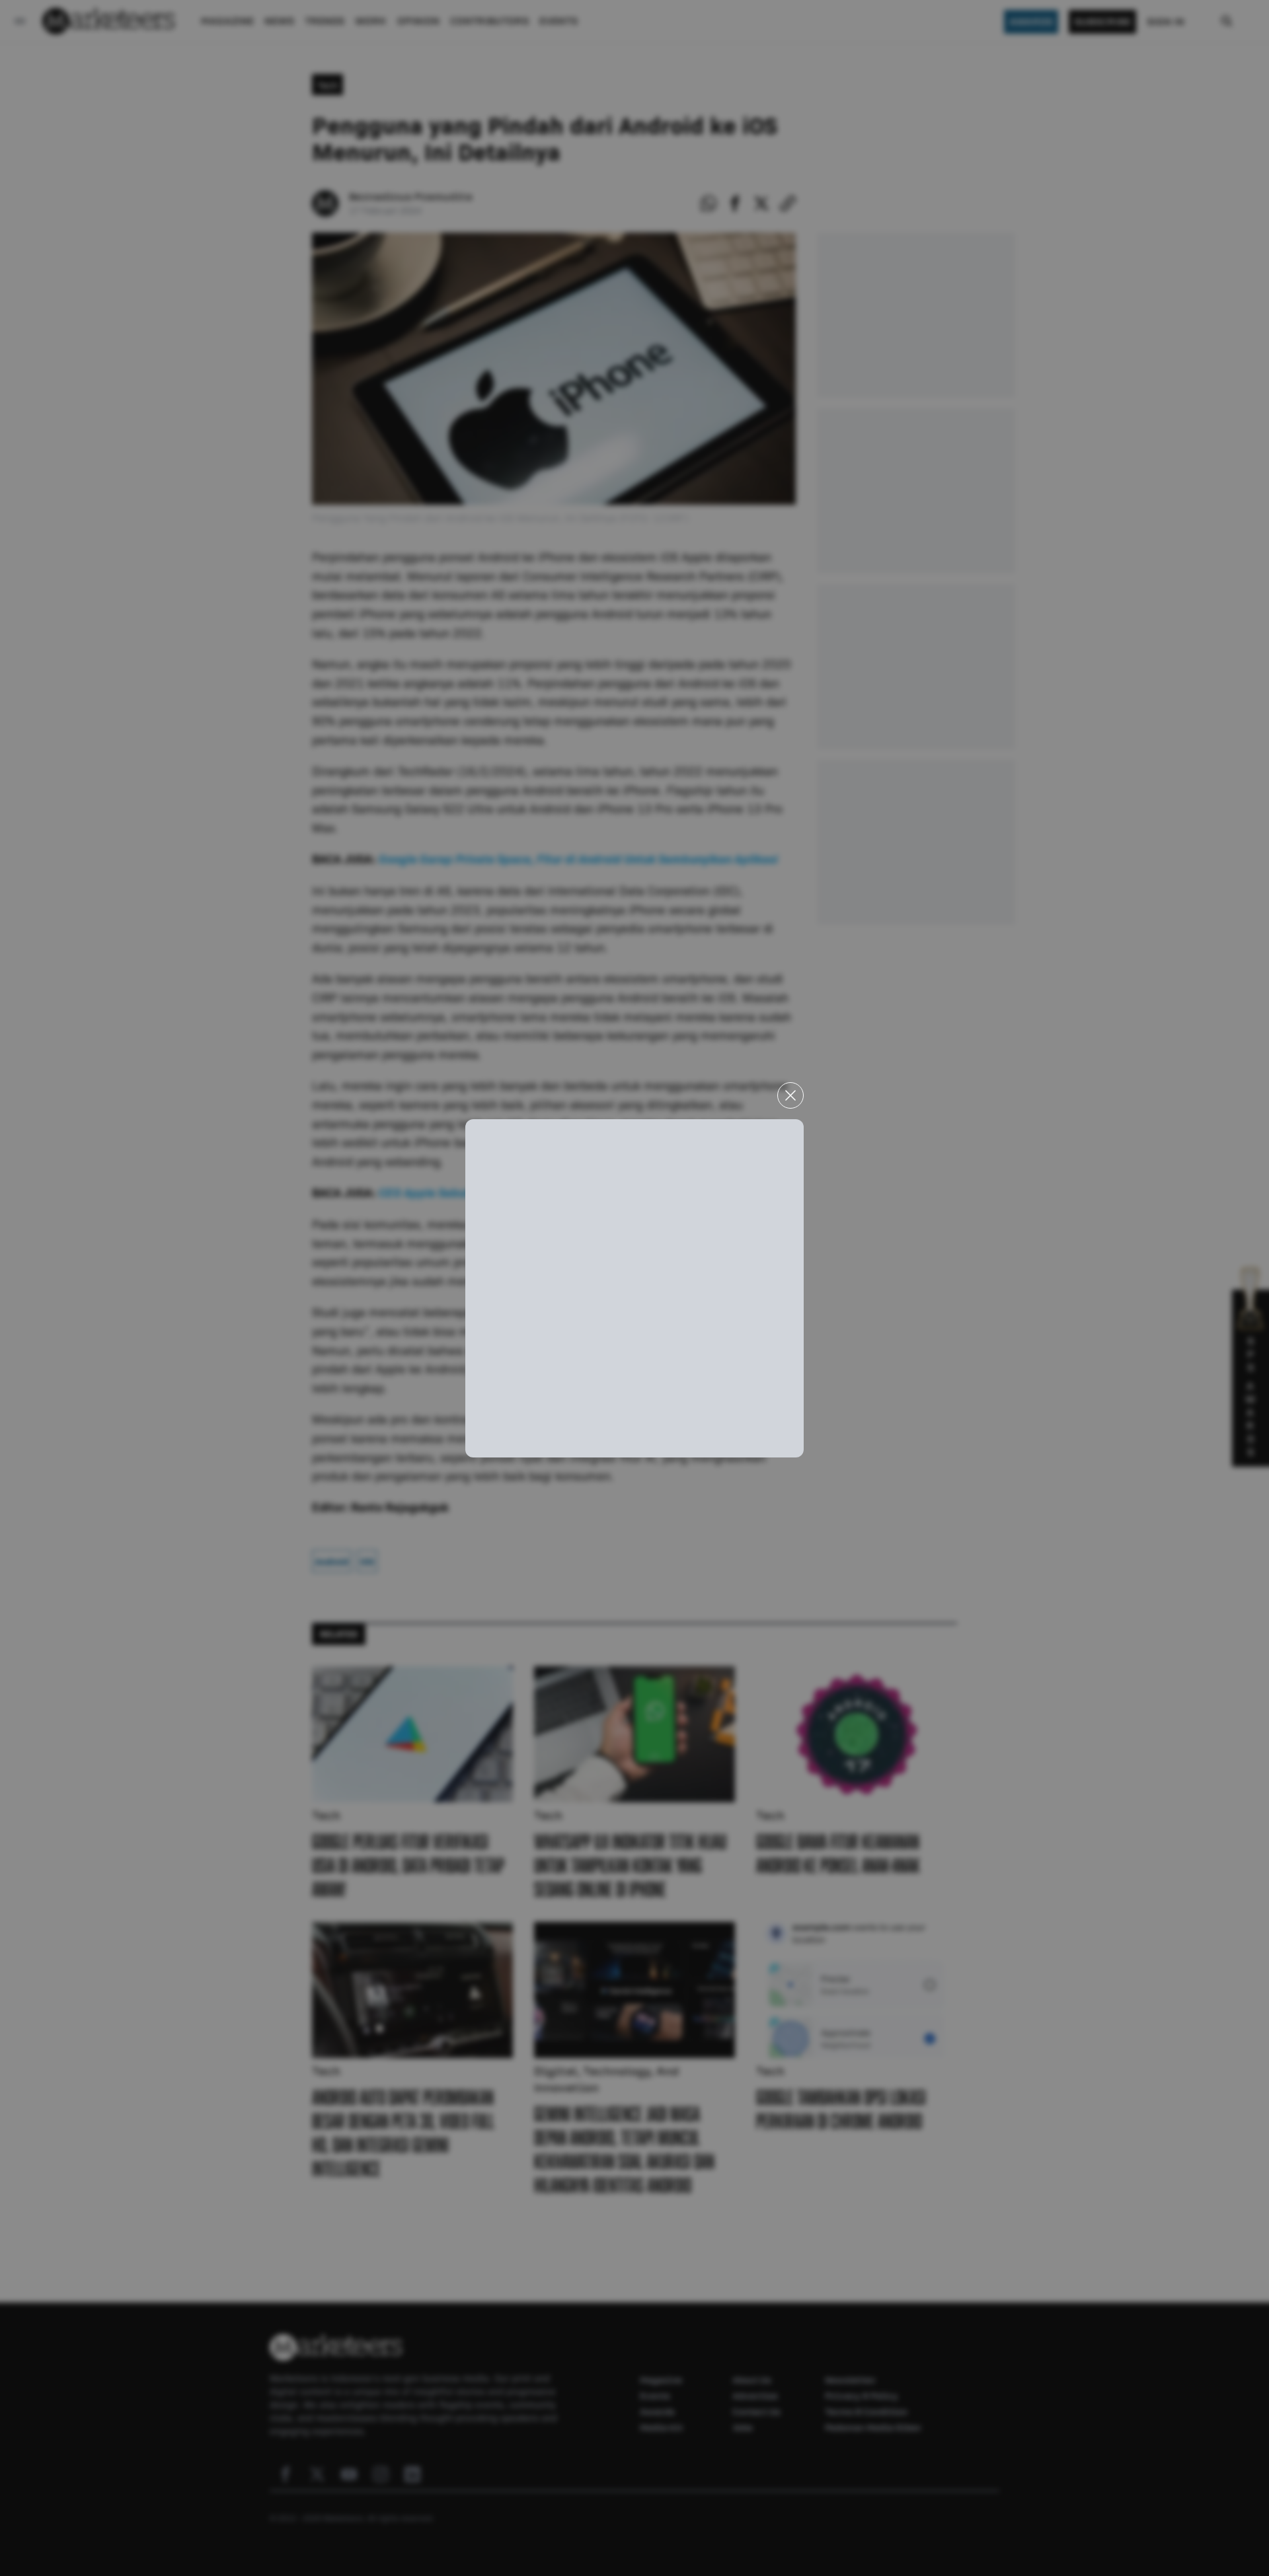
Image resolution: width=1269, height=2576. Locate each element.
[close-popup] (790, 1095)
